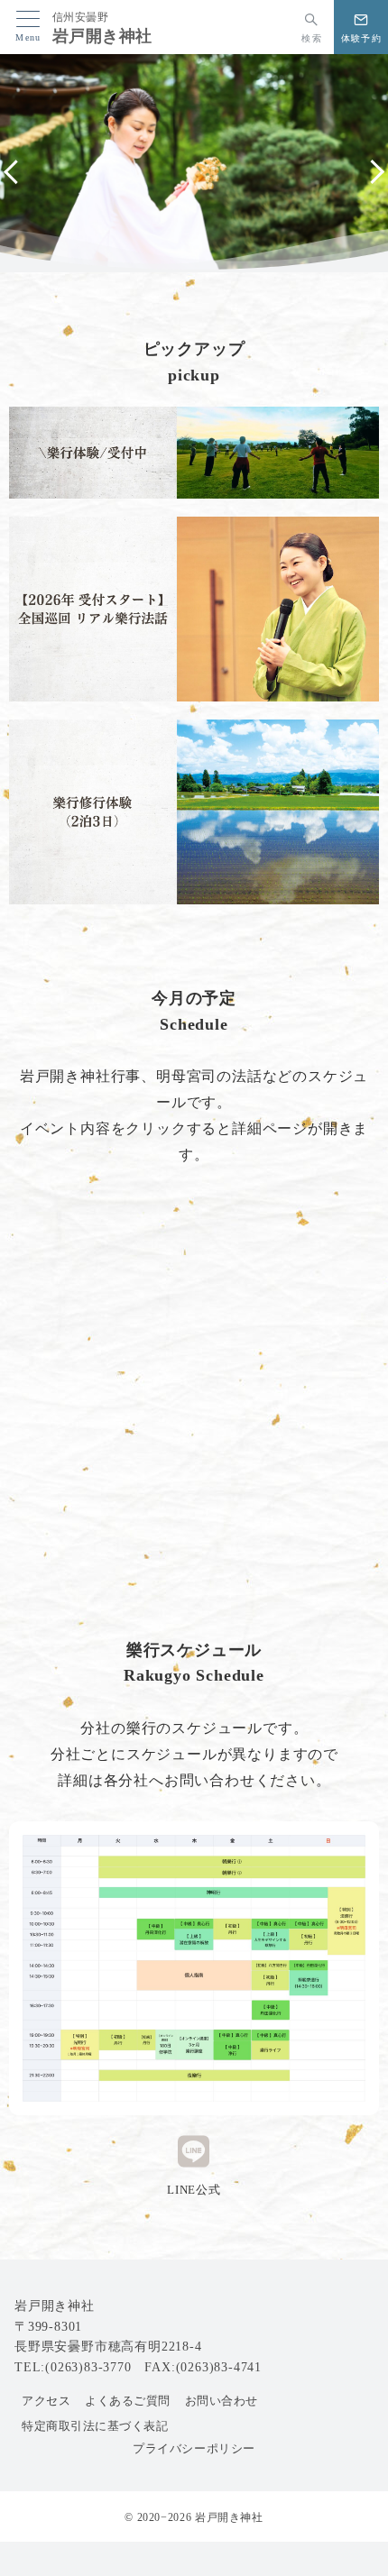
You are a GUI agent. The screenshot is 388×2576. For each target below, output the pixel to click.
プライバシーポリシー (194, 2449)
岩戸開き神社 (102, 36)
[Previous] (16, 172)
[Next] (372, 172)
